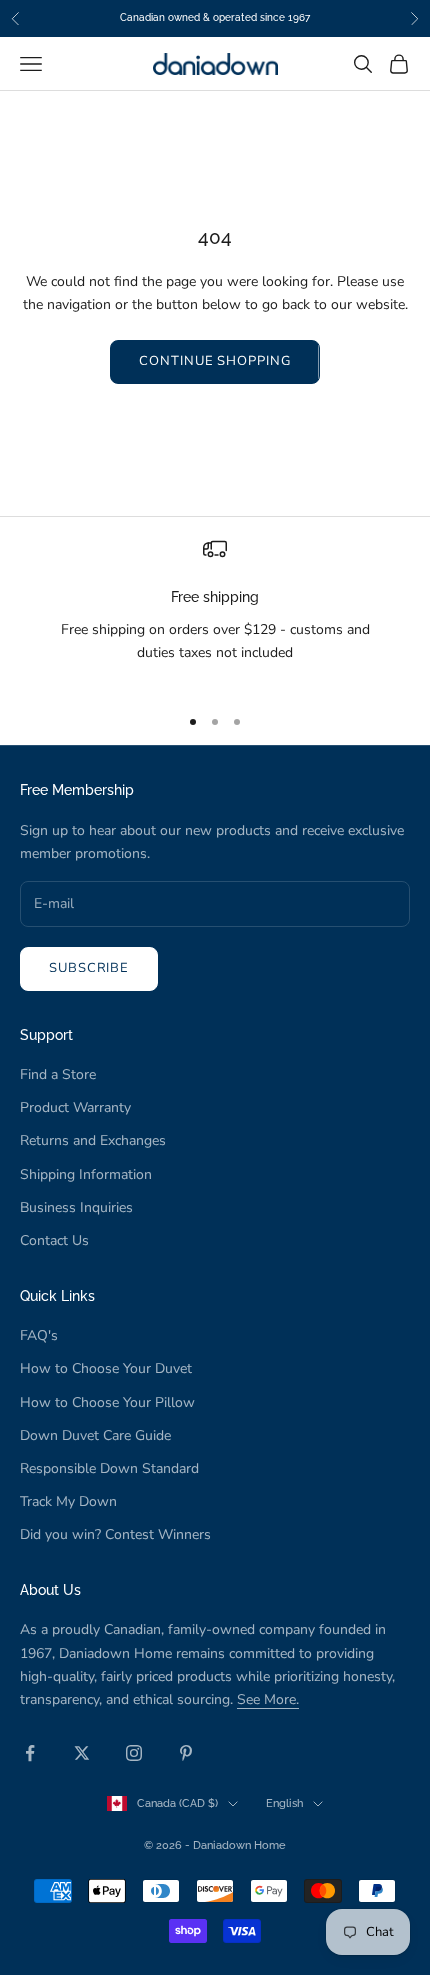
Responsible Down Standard (109, 1468)
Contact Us (54, 1240)
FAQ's (39, 1335)
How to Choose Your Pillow (107, 1402)
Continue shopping (214, 361)
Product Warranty (75, 1107)
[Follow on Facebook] (30, 1753)
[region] (215, 612)
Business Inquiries (76, 1207)
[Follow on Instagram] (134, 1753)
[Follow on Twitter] (82, 1753)
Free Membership (77, 789)
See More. (268, 1699)
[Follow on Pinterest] (186, 1753)
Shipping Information (86, 1174)
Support (46, 1034)
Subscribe (89, 968)
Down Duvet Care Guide (95, 1435)
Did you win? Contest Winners (115, 1534)
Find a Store (58, 1074)
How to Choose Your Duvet (106, 1368)
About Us (50, 1589)
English (284, 1803)
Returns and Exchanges (93, 1140)
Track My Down (68, 1501)
